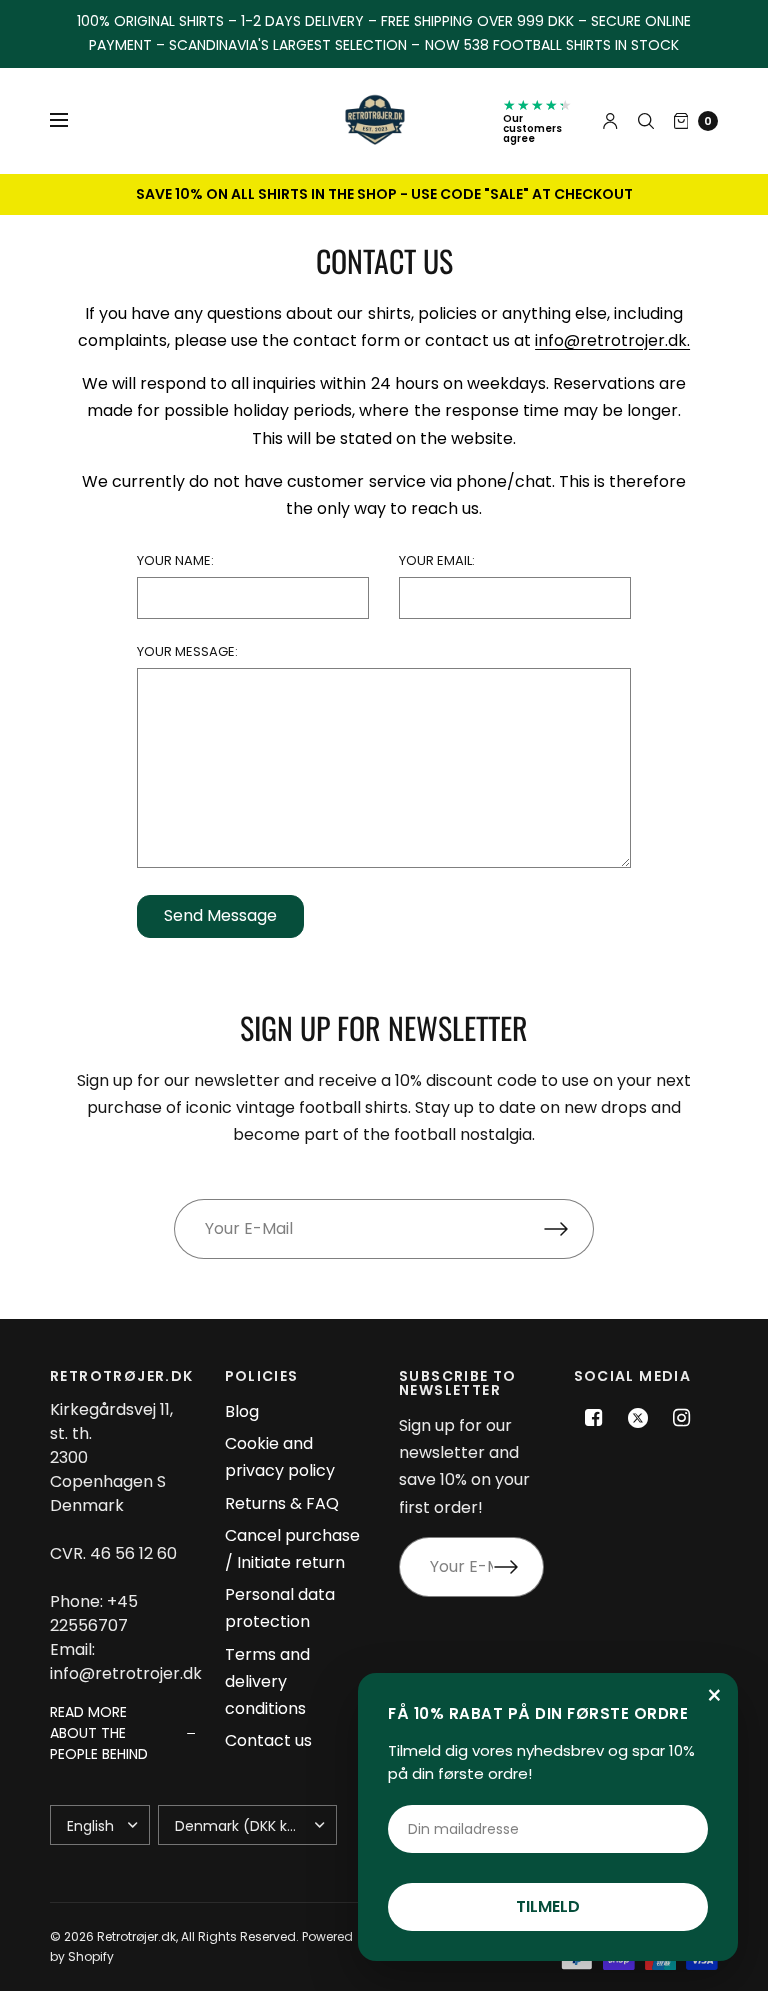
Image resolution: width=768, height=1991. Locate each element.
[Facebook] (594, 1418)
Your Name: (175, 560)
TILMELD (548, 1906)
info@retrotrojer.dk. (612, 340)
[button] (122, 1733)
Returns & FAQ (282, 1503)
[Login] (610, 121)
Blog (242, 1411)
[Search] (646, 121)
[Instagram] (682, 1418)
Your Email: (437, 560)
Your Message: (187, 651)
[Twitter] (638, 1418)
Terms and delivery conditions (267, 1681)
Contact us (268, 1740)
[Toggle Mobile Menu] (72, 121)
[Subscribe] (569, 1229)
